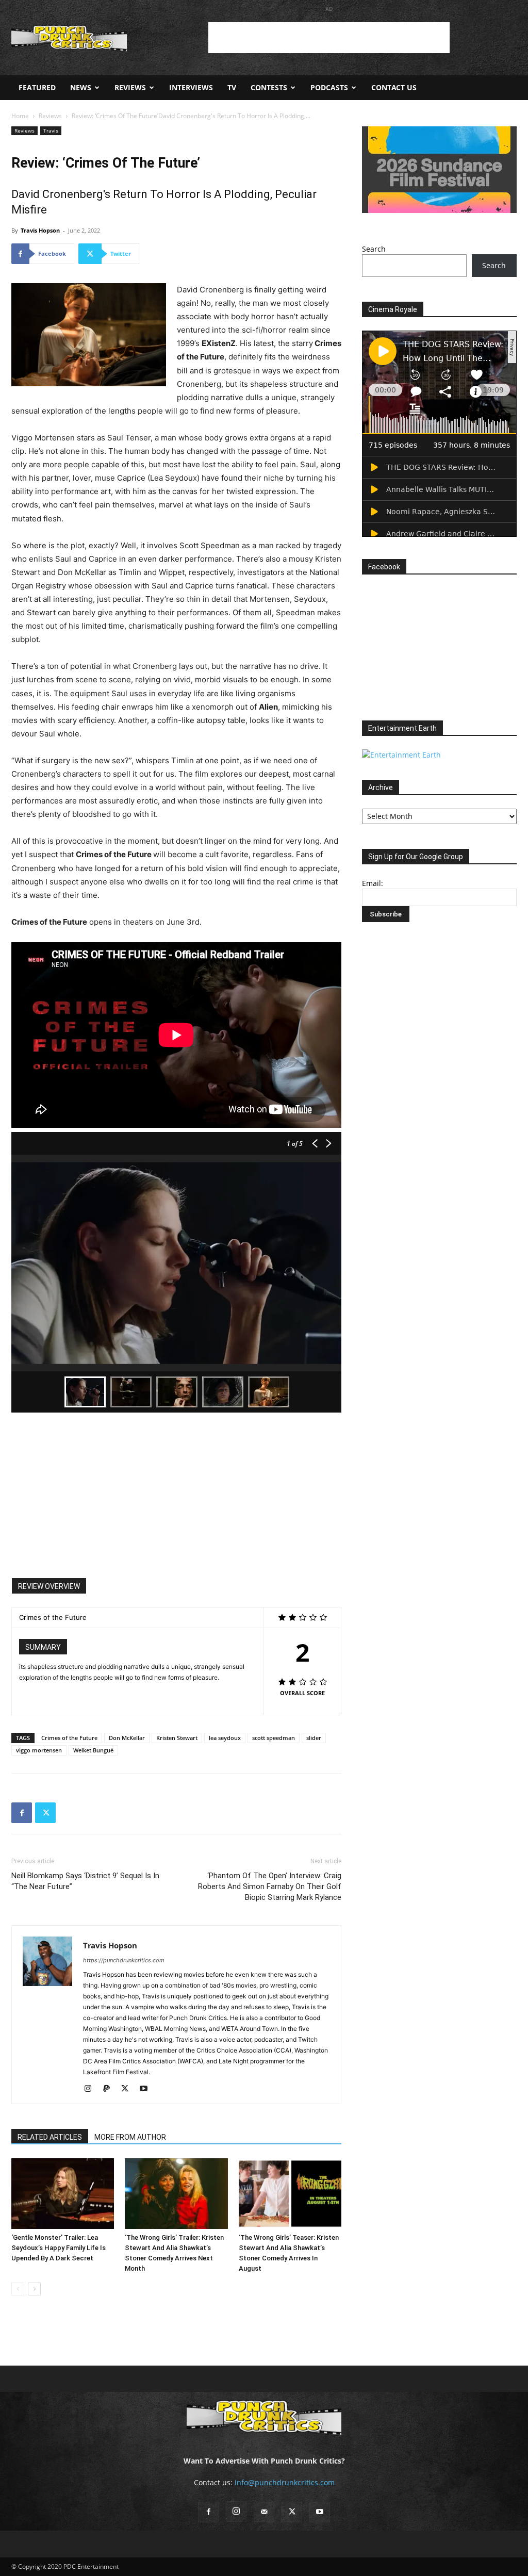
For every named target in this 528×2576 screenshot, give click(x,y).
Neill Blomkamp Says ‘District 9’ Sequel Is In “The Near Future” (85, 1881)
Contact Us (394, 87)
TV (232, 87)
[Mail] (264, 2512)
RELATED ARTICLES (50, 2137)
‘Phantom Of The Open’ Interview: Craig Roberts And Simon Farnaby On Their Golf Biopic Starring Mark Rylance (270, 1886)
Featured (37, 87)
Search (374, 249)
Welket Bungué (93, 1750)
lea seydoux (225, 1738)
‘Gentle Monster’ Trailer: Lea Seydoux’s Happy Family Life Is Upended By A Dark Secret (59, 2248)
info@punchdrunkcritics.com (285, 2482)
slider (314, 1738)
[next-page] (34, 2289)
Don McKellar (127, 1738)
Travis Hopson (40, 230)
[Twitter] (45, 1813)
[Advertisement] (329, 38)
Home (20, 116)
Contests (269, 87)
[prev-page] (18, 2289)
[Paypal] (110, 2089)
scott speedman (274, 1738)
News (81, 87)
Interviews (191, 87)
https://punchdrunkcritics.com (124, 1960)
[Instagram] (92, 2089)
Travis (51, 130)
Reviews (130, 87)
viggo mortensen (39, 1750)
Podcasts (329, 87)
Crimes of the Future (69, 1738)
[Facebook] (22, 1813)
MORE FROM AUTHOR (130, 2137)
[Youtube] (147, 2089)
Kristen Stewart (177, 1738)
